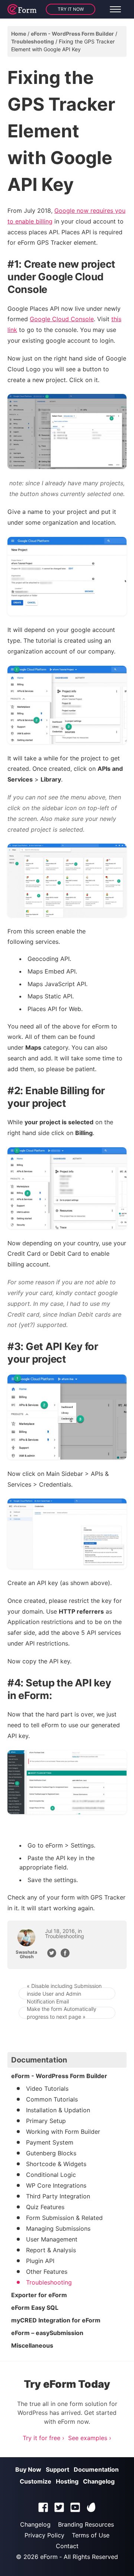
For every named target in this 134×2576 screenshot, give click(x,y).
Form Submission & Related (64, 2218)
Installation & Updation (58, 2110)
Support (58, 2469)
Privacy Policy (44, 2535)
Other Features (47, 2272)
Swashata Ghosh (26, 1954)
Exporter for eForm (39, 2295)
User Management (52, 2239)
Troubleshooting (33, 41)
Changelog (99, 2481)
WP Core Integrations (56, 2185)
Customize (36, 2481)
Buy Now (28, 2469)
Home (19, 34)
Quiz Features (45, 2207)
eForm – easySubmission (47, 2333)
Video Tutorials (47, 2088)
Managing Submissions (58, 2228)
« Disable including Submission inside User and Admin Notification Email (64, 1993)
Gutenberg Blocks (51, 2153)
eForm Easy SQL (35, 2308)
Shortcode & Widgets (56, 2164)
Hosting (67, 2481)
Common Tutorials (52, 2099)
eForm (49, 2557)
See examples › (90, 2438)
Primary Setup (46, 2121)
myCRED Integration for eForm (56, 2320)
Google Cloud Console (62, 319)
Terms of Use (91, 2535)
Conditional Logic (51, 2175)
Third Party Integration (58, 2196)
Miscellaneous (32, 2345)
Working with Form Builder (63, 2132)
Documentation (96, 2469)
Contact (67, 2546)
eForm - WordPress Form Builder (72, 34)
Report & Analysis (51, 2250)
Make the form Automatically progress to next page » (62, 2013)
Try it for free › (44, 2438)
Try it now (71, 9)
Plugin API (40, 2261)
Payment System (50, 2142)
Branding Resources (86, 2524)
